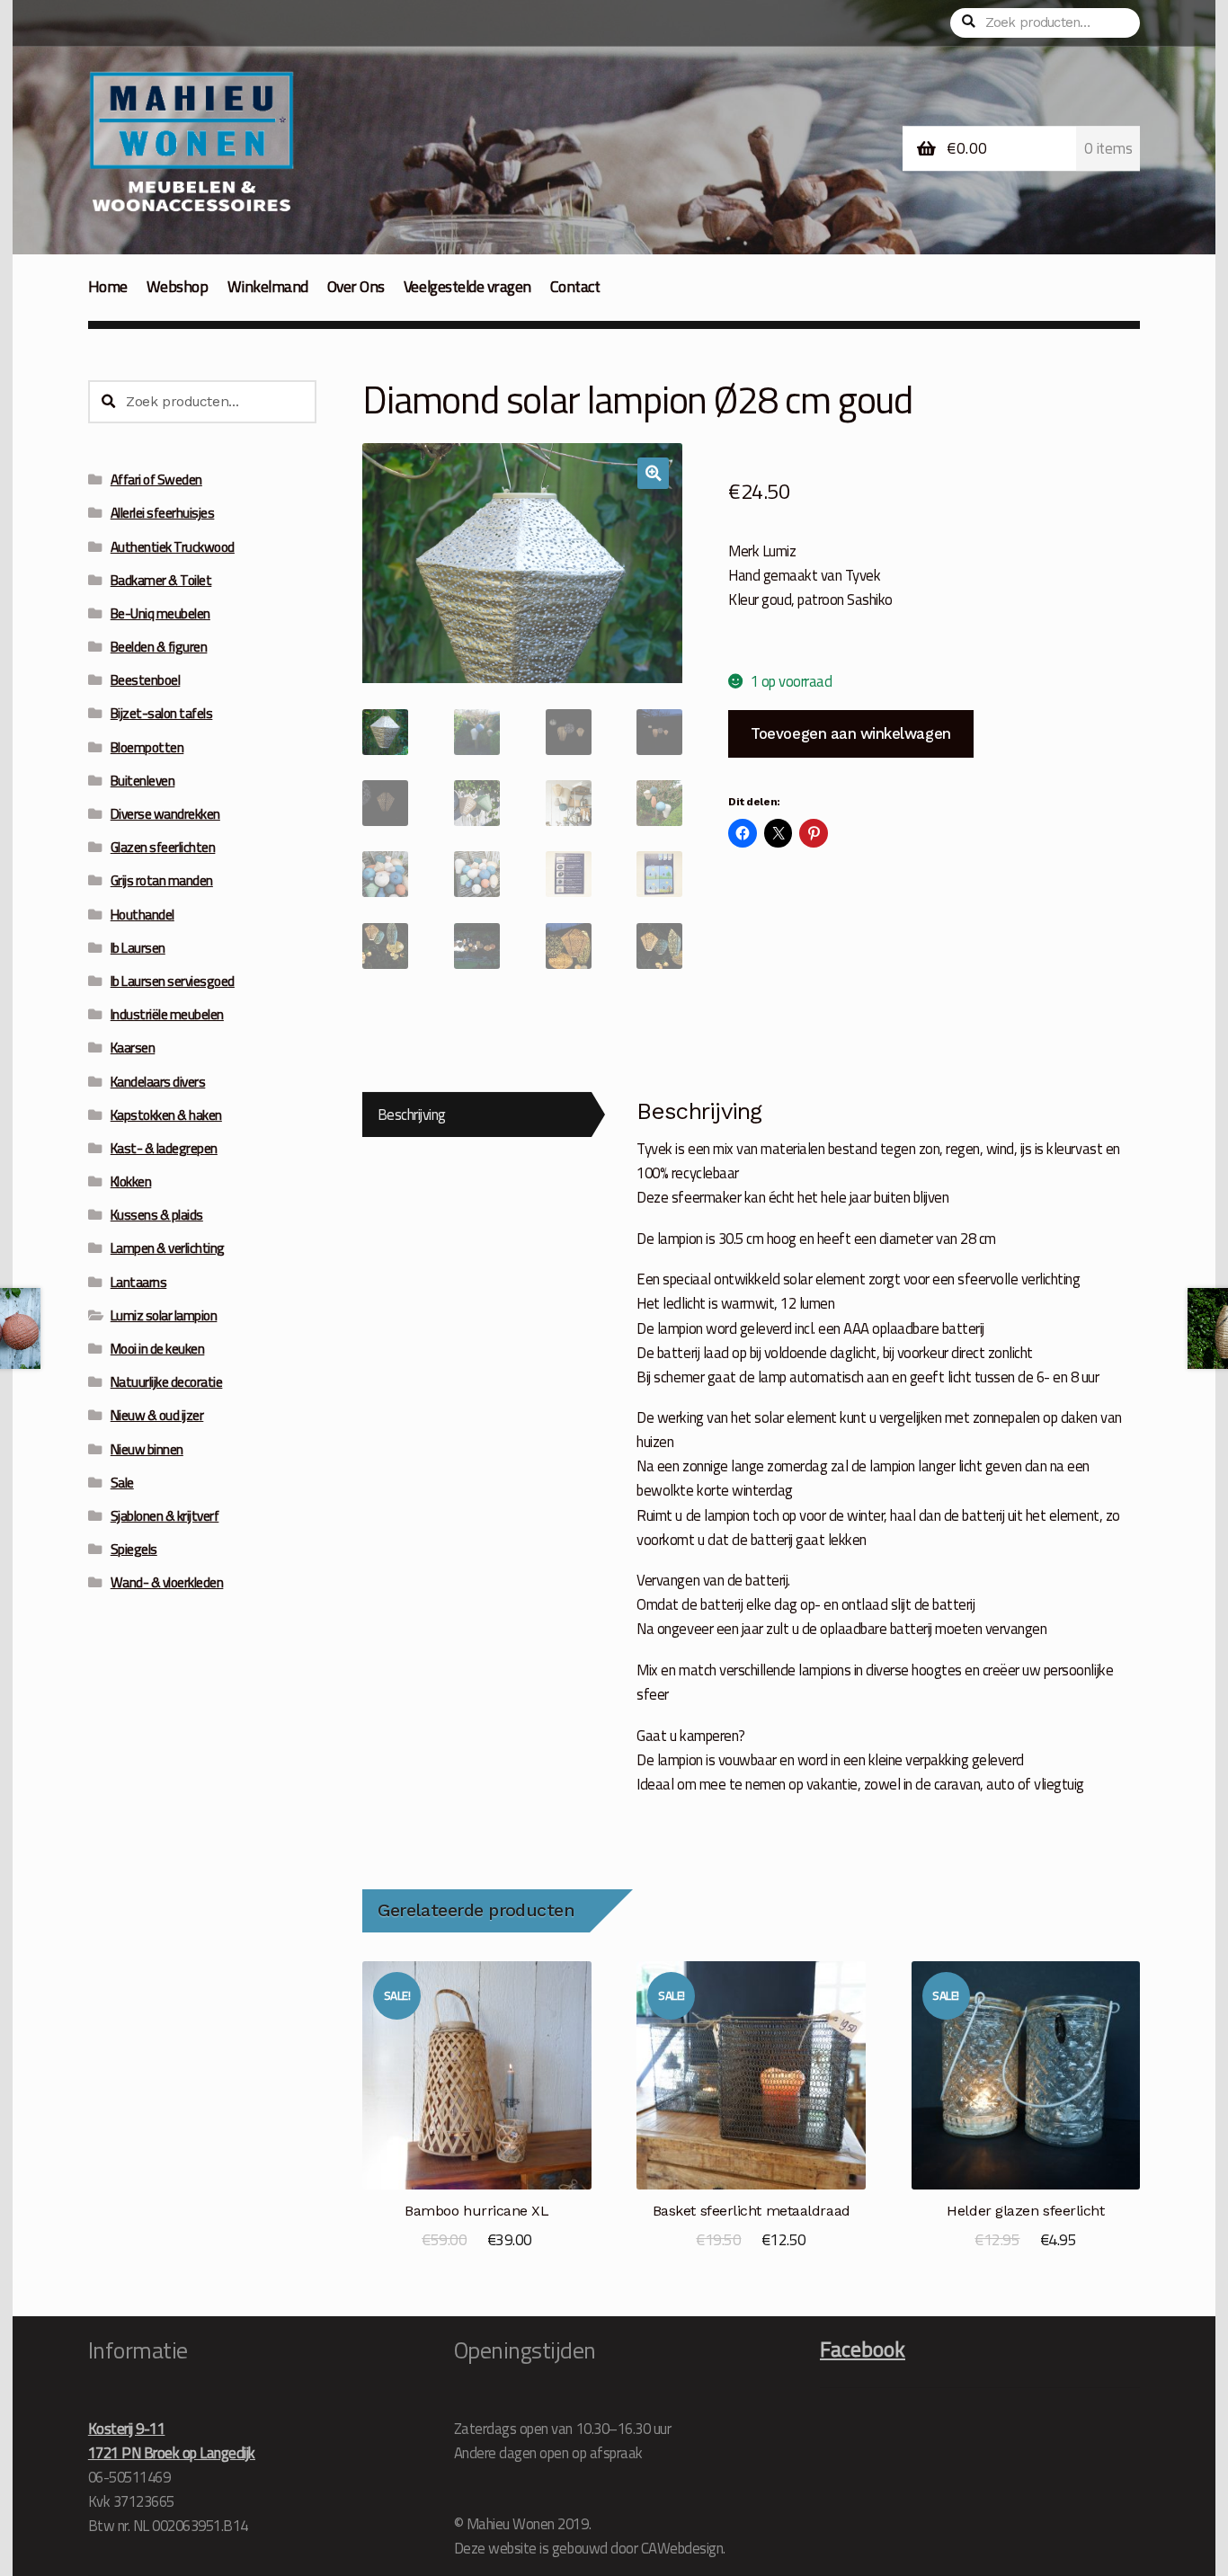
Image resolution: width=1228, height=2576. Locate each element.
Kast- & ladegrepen (164, 1148)
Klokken (131, 1181)
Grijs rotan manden (162, 880)
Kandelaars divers (158, 1082)
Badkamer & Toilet (161, 580)
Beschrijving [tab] (412, 1114)
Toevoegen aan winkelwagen (850, 733)
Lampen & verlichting (168, 1248)
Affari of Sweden (156, 480)
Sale (122, 1483)
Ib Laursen (138, 948)
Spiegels (134, 1549)
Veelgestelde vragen (467, 286)
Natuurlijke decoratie (167, 1382)
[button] (653, 473)
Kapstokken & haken (166, 1115)
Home (108, 286)
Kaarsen (133, 1048)
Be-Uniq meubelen (160, 613)
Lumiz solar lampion (164, 1315)
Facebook (863, 2349)
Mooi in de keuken (158, 1349)
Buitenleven (143, 781)
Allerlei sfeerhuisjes (163, 513)
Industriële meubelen (167, 1014)
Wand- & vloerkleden (167, 1582)
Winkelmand (268, 286)
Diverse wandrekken (165, 814)
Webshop (178, 286)
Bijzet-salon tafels (162, 713)
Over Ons (356, 286)
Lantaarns (139, 1282)
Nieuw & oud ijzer (157, 1415)
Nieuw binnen (147, 1449)
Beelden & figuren (159, 647)
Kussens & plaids (157, 1215)
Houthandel (142, 915)
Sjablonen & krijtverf (165, 1516)
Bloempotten (147, 747)
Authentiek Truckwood (173, 547)
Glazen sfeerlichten (163, 847)
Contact (575, 286)
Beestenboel (146, 680)
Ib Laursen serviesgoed (173, 981)
